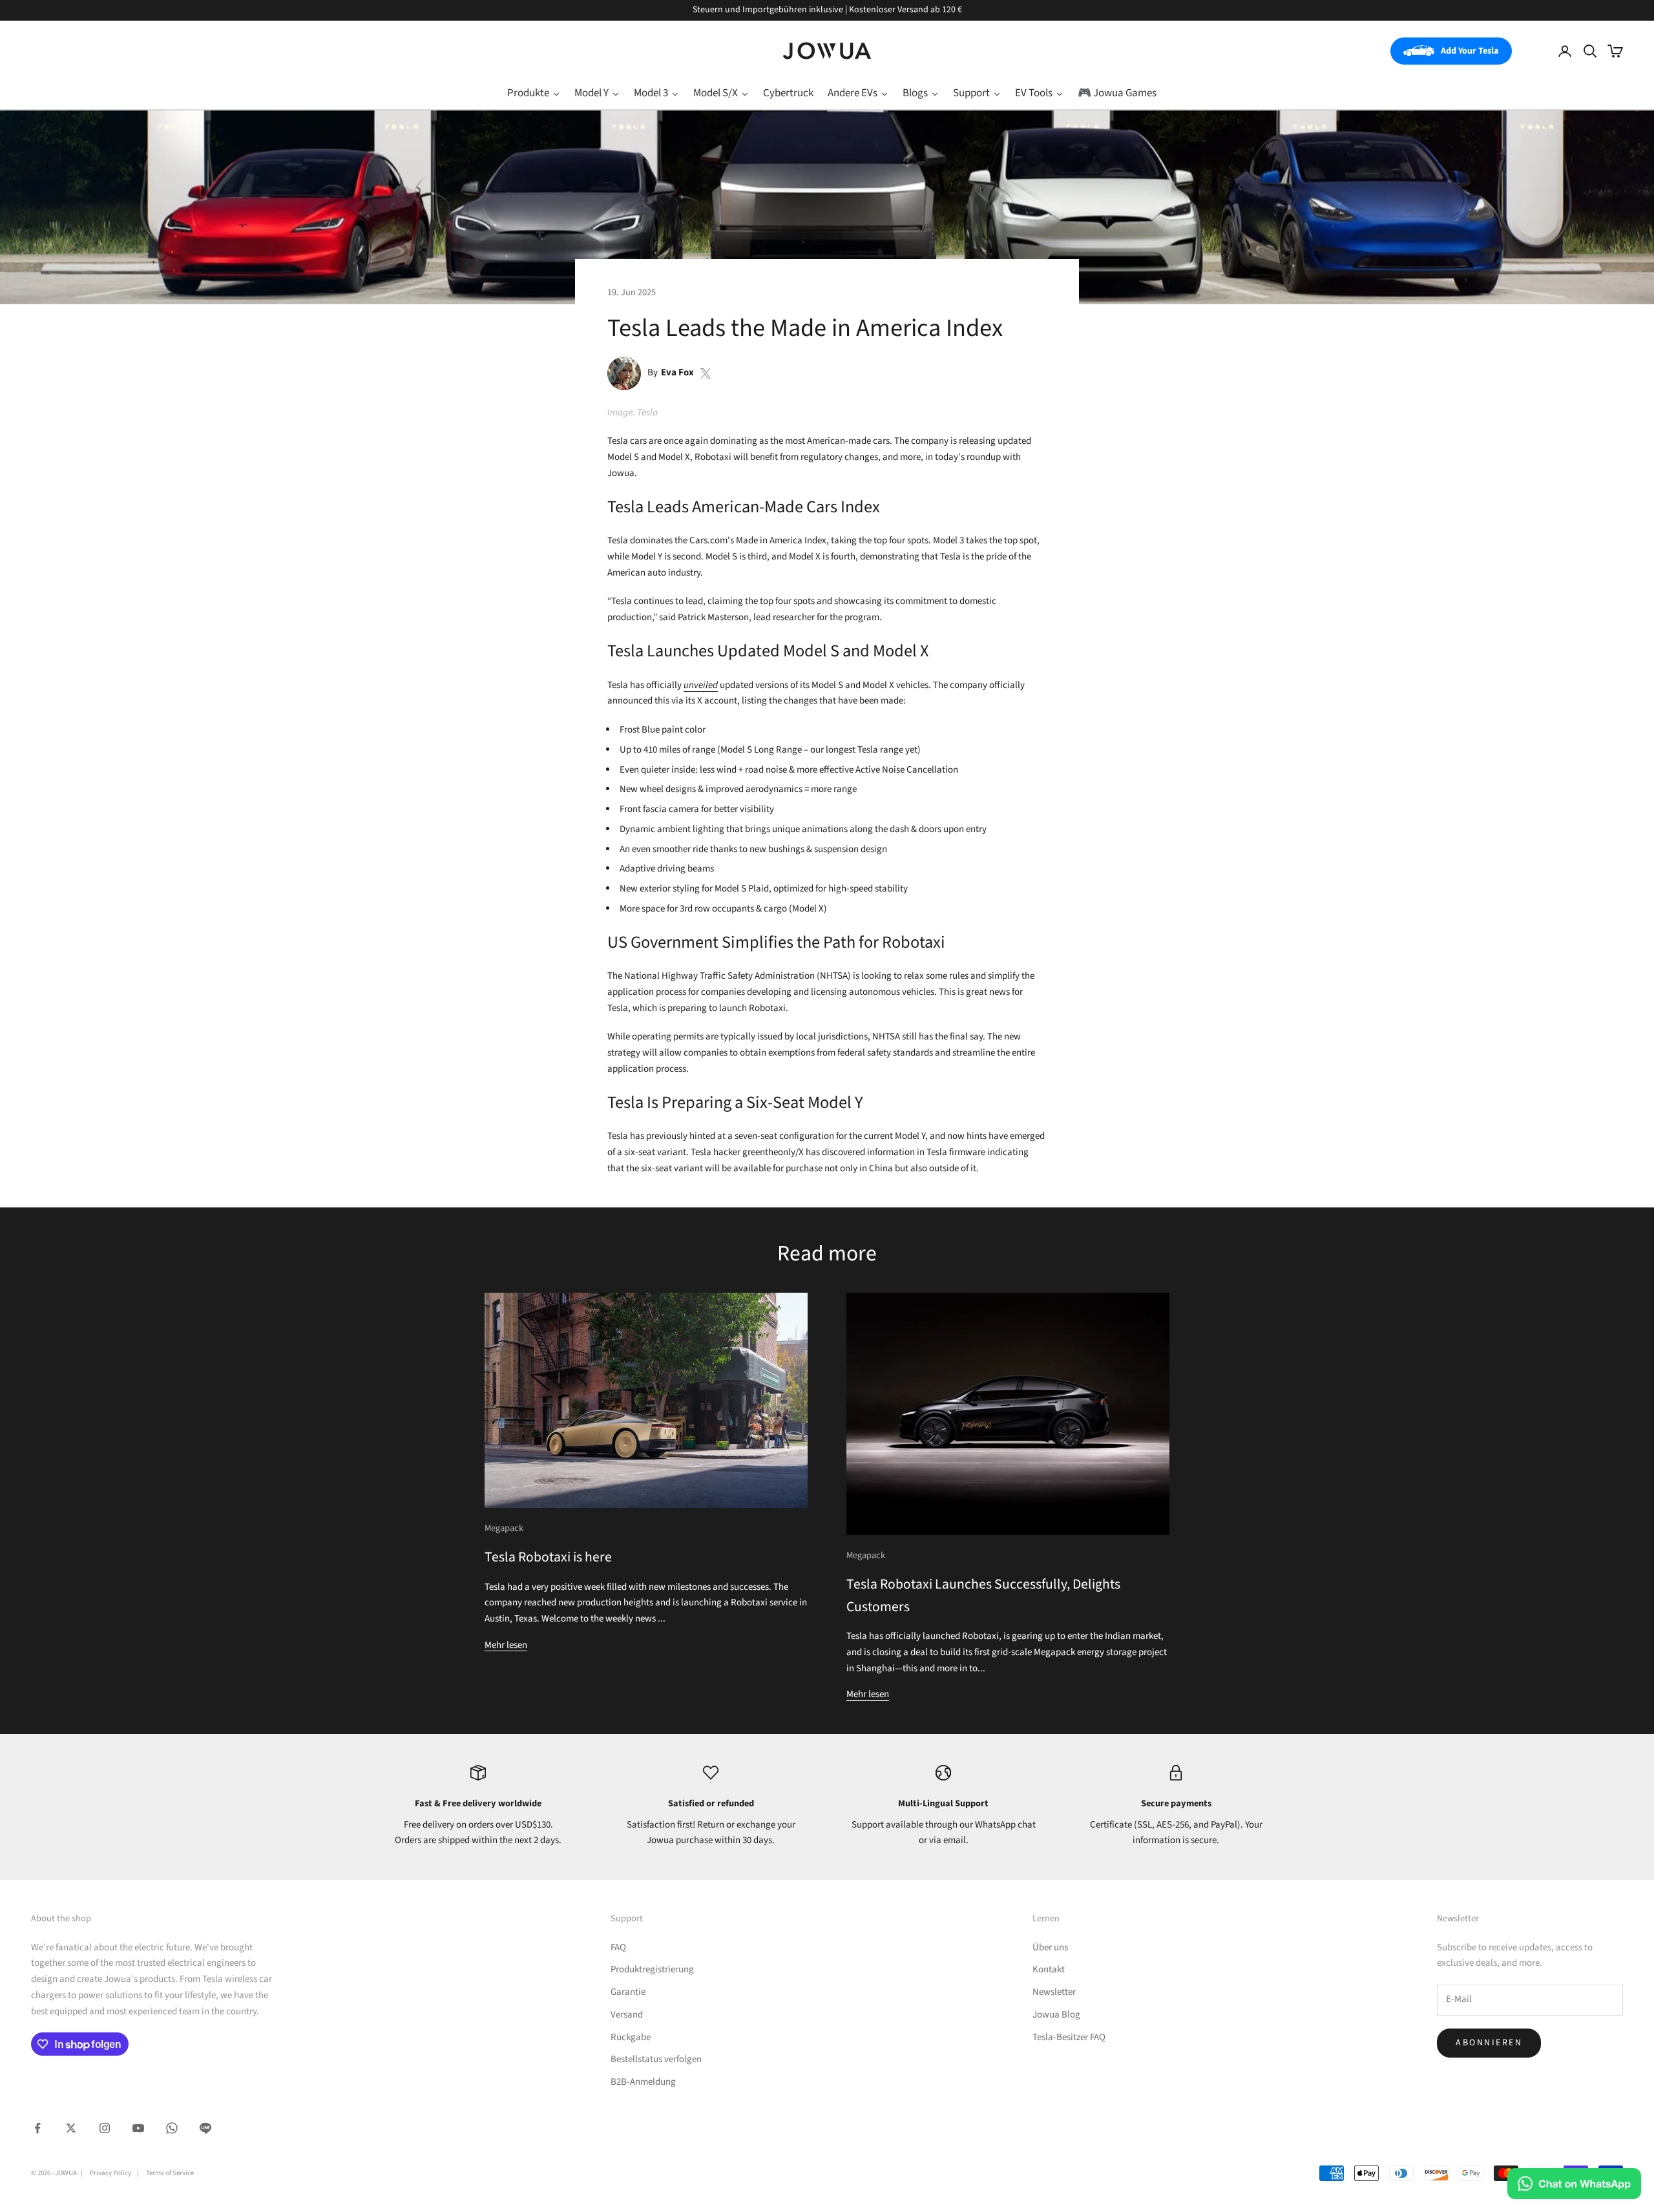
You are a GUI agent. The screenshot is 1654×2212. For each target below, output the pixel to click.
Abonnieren (1489, 2043)
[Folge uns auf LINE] (205, 2128)
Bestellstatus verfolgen (656, 2059)
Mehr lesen (506, 1645)
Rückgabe (631, 2037)
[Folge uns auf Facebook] (37, 2128)
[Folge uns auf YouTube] (138, 2128)
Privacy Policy (110, 2173)
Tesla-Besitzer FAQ (1069, 2037)
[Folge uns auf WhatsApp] (172, 2128)
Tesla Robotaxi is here (548, 1557)
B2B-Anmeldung (643, 2082)
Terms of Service (170, 2173)
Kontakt (1049, 1969)
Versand (627, 2015)
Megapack (504, 1528)
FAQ (618, 1947)
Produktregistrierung (652, 1969)
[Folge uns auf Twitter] (71, 2128)
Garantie (628, 1992)
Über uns (1050, 1947)
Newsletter (1054, 1992)
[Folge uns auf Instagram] (105, 2128)
